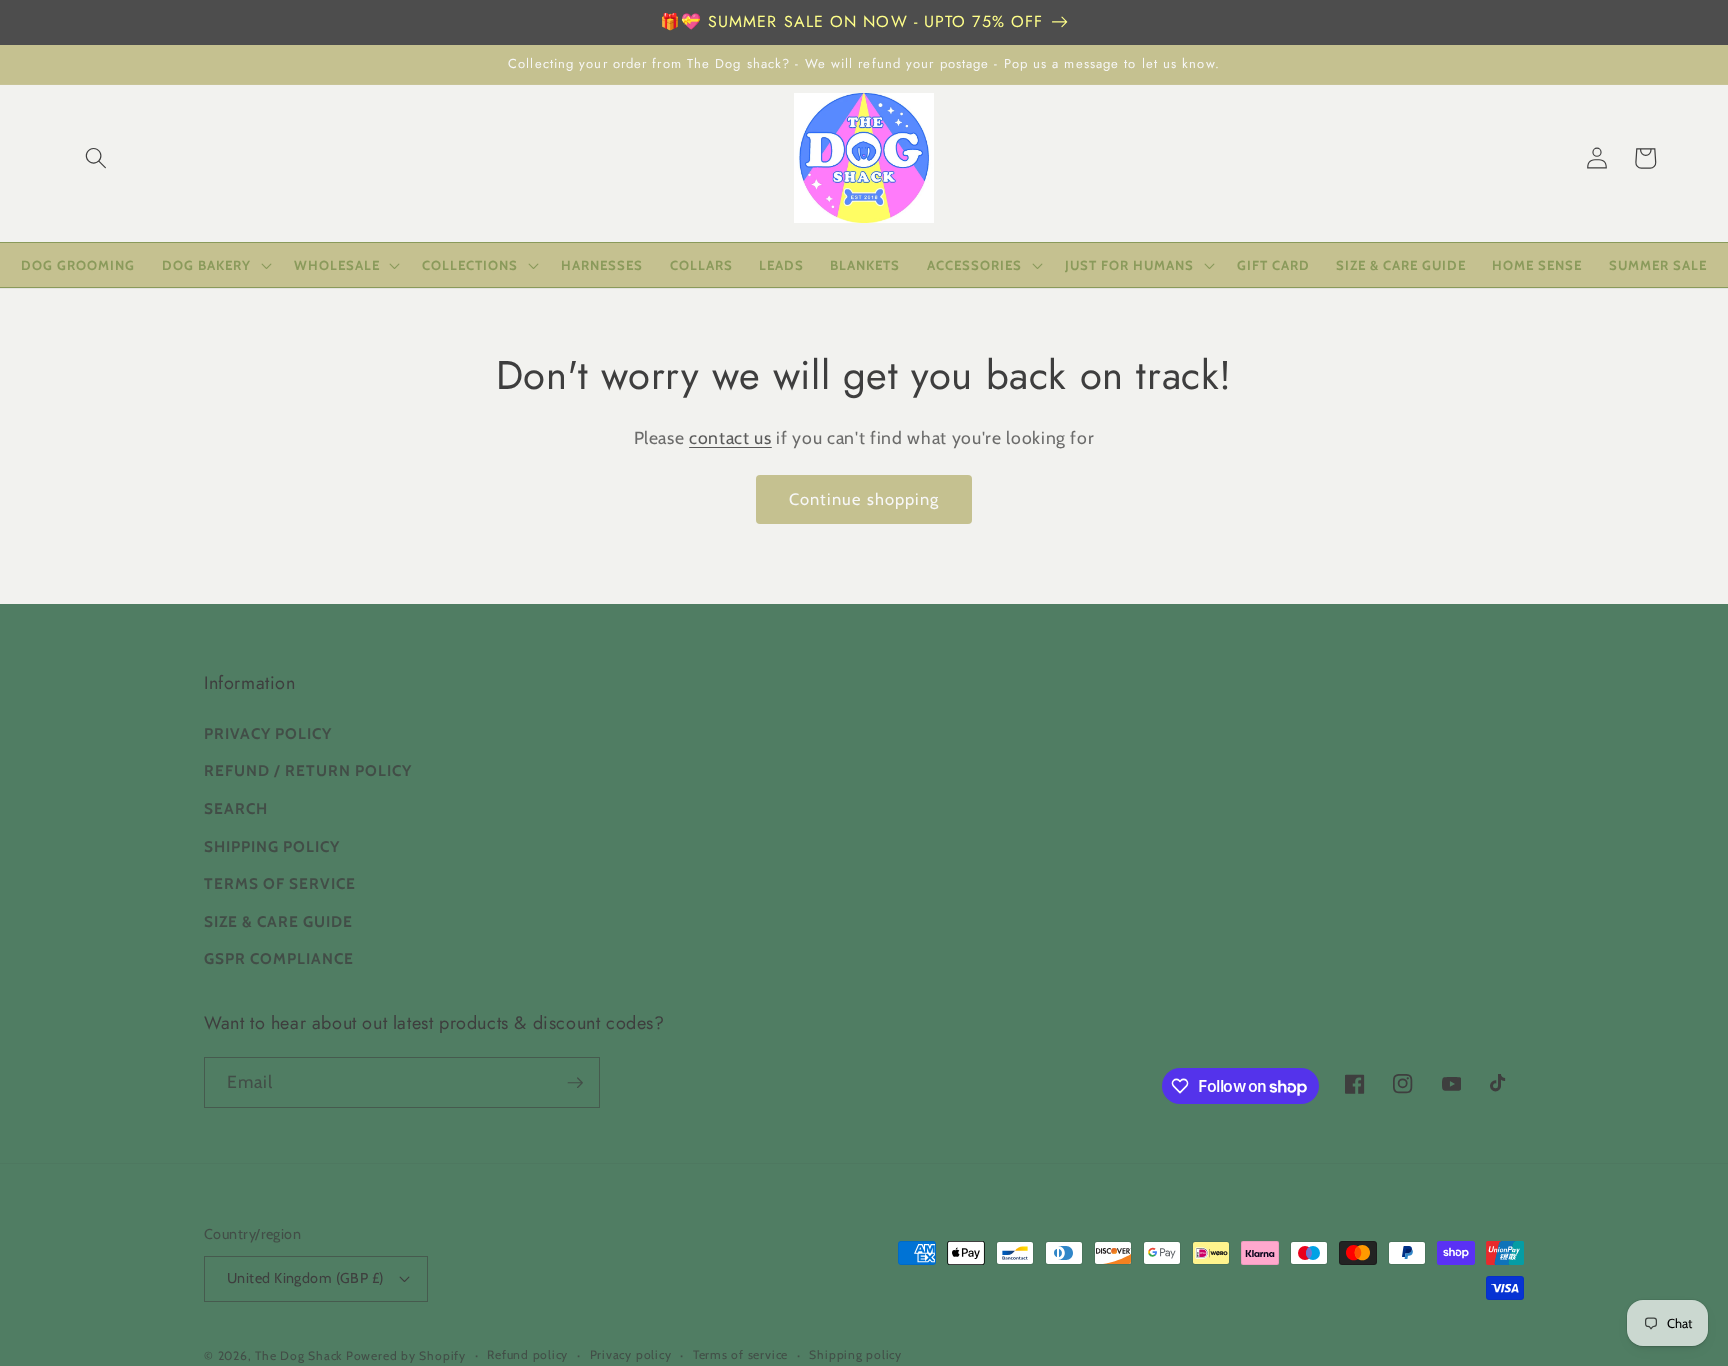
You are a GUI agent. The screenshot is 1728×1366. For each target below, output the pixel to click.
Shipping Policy (272, 846)
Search (236, 808)
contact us (730, 437)
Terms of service (740, 1354)
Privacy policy (631, 1354)
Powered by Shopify (406, 1355)
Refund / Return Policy (308, 770)
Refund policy (527, 1354)
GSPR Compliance (279, 958)
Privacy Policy (268, 733)
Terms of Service (280, 883)
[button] (96, 158)
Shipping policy (855, 1354)
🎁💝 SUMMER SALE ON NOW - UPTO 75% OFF (852, 21)
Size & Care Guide (278, 921)
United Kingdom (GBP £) (305, 1278)
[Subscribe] (575, 1083)
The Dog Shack (300, 1355)
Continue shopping (864, 499)
